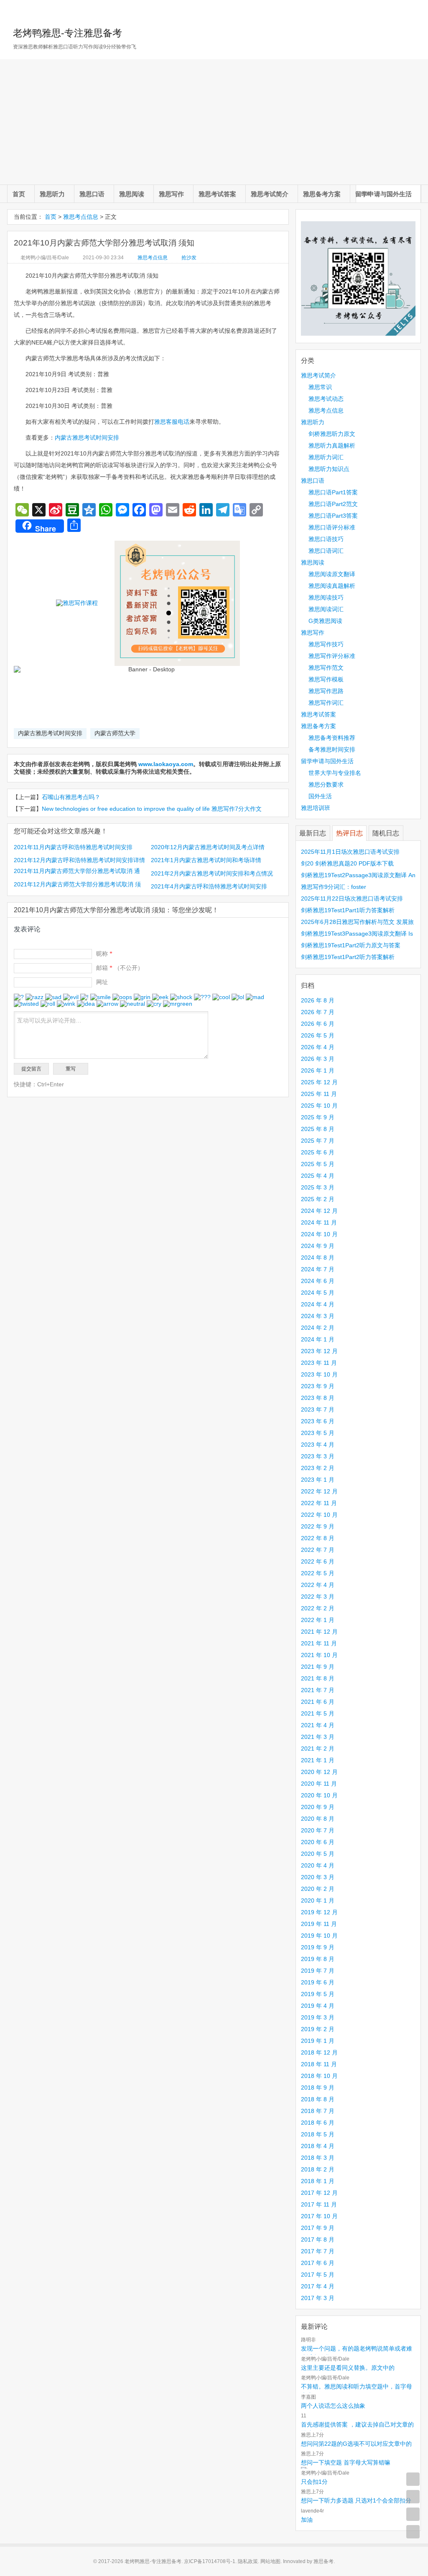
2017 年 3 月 (318, 2298)
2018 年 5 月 (318, 2134)
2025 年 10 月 (319, 1106)
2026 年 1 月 (318, 1070)
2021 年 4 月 (318, 1725)
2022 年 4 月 (318, 1585)
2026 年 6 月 (318, 1024)
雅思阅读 (132, 194)
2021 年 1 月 (318, 1760)
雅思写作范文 (326, 668)
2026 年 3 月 (318, 1059)
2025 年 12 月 (319, 1082)
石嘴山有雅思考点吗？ (71, 797)
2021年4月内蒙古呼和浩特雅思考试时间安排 (209, 886)
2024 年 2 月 (318, 1328)
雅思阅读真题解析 (332, 586)
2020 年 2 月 (318, 1889)
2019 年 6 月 (318, 1982)
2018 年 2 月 (318, 2169)
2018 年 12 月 (319, 2052)
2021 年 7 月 (318, 1690)
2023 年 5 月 (318, 1433)
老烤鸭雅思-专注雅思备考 (68, 33)
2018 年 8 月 (318, 2099)
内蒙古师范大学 (115, 733)
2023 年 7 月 (318, 1409)
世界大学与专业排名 (335, 773)
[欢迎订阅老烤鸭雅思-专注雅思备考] (415, 10)
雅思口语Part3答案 (333, 516)
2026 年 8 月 (318, 1000)
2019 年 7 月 (318, 1971)
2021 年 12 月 (319, 1632)
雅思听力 (52, 194)
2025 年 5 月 (318, 1164)
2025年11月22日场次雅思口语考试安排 (352, 898)
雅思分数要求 (326, 784)
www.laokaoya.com (166, 764)
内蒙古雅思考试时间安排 (87, 438)
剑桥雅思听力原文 (332, 434)
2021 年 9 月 (318, 1667)
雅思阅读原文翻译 (332, 574)
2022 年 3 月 (318, 1597)
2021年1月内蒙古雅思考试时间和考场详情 (206, 860)
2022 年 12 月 (319, 1491)
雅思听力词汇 (326, 457)
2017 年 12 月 (319, 2193)
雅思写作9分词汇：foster (334, 887)
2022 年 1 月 (318, 1620)
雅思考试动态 (326, 399)
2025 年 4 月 (318, 1176)
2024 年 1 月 (318, 1339)
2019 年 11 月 (319, 1924)
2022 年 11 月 (319, 1503)
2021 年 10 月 (319, 1655)
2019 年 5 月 (318, 1994)
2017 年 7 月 (318, 2251)
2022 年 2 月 (318, 1608)
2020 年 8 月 (318, 1819)
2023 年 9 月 (318, 1386)
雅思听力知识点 (329, 469)
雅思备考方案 (322, 194)
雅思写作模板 (326, 679)
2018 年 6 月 (318, 2123)
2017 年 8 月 (318, 2239)
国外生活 (320, 796)
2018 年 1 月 (318, 2181)
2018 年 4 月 (318, 2146)
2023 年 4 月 (318, 1445)
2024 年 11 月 (319, 1222)
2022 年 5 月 (318, 1573)
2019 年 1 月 (318, 2041)
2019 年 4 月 (318, 2006)
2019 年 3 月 (318, 2017)
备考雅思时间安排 (332, 749)
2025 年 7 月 (318, 1141)
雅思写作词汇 (326, 703)
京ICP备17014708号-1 (210, 2561)
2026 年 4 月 (318, 1047)
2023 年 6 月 (318, 1421)
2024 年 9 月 (318, 1246)
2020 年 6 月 (318, 1842)
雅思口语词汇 (326, 551)
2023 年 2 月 (318, 1468)
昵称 (104, 954)
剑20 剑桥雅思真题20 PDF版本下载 (347, 863)
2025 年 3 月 (318, 1187)
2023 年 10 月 (319, 1374)
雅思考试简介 (270, 194)
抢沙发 (189, 258)
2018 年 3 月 (318, 2158)
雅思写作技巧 (326, 644)
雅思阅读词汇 (326, 609)
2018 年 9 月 (318, 2088)
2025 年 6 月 (318, 1152)
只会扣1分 (314, 2482)
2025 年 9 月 (318, 1117)
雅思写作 (171, 194)
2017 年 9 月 (318, 2228)
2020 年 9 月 (318, 1807)
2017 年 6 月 (318, 2263)
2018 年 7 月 (318, 2111)
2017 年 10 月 (319, 2216)
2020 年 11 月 (319, 1784)
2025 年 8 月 (318, 1129)
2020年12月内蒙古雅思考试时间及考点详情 (208, 847)
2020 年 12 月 (319, 1772)
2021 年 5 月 (318, 1713)
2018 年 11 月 (319, 2064)
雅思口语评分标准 (332, 527)
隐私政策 (248, 2561)
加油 (307, 2520)
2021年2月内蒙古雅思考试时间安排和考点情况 (212, 873)
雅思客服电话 (172, 422)
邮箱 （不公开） (120, 968)
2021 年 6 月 (318, 1702)
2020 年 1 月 (318, 1900)
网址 (102, 982)
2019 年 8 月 (318, 1959)
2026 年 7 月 (318, 1012)
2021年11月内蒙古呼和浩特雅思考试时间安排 (73, 847)
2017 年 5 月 (318, 2275)
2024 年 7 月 (318, 1269)
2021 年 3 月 (318, 1737)
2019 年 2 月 (318, 2029)
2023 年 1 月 (318, 1480)
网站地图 (270, 2561)
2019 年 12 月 (319, 1912)
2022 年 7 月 (318, 1550)
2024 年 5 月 (318, 1293)
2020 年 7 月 (318, 1830)
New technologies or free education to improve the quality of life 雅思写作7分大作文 (152, 809)
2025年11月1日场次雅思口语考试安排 (350, 852)
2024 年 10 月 (319, 1234)
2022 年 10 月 (319, 1515)
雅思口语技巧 (326, 539)
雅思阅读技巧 (326, 597)
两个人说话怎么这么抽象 (333, 2406)
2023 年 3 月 (318, 1456)
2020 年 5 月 (318, 1854)
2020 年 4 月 (318, 1865)
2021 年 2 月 (318, 1749)
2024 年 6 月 (318, 1281)
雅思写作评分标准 (332, 656)
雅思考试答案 (217, 194)
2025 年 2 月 (318, 1199)
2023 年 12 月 (319, 1351)
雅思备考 (324, 2561)
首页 (19, 194)
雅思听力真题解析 (332, 445)
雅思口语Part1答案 (333, 492)
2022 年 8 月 (318, 1538)
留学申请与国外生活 (383, 194)
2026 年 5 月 (318, 1035)
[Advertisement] (214, 122)
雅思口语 (92, 194)
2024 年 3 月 (318, 1316)
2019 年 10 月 (319, 1936)
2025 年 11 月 (319, 1094)
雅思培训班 (316, 808)
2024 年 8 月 (318, 1258)
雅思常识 (320, 387)
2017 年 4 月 (318, 2286)
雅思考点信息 (81, 217)
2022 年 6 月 (318, 1561)
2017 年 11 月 (319, 2204)
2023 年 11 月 (319, 1363)
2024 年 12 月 (319, 1211)
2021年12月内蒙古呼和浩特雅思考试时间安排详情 (79, 860)
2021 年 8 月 (318, 1678)
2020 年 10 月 (319, 1795)
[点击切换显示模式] (413, 2479)
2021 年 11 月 (319, 1643)
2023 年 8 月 (318, 1398)
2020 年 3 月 (318, 1877)
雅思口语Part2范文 (333, 504)
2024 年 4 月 (318, 1304)
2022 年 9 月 (318, 1526)
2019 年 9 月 (318, 1947)
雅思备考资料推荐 (332, 738)
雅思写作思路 (326, 691)
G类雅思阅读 (325, 621)
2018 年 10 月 (319, 2076)
